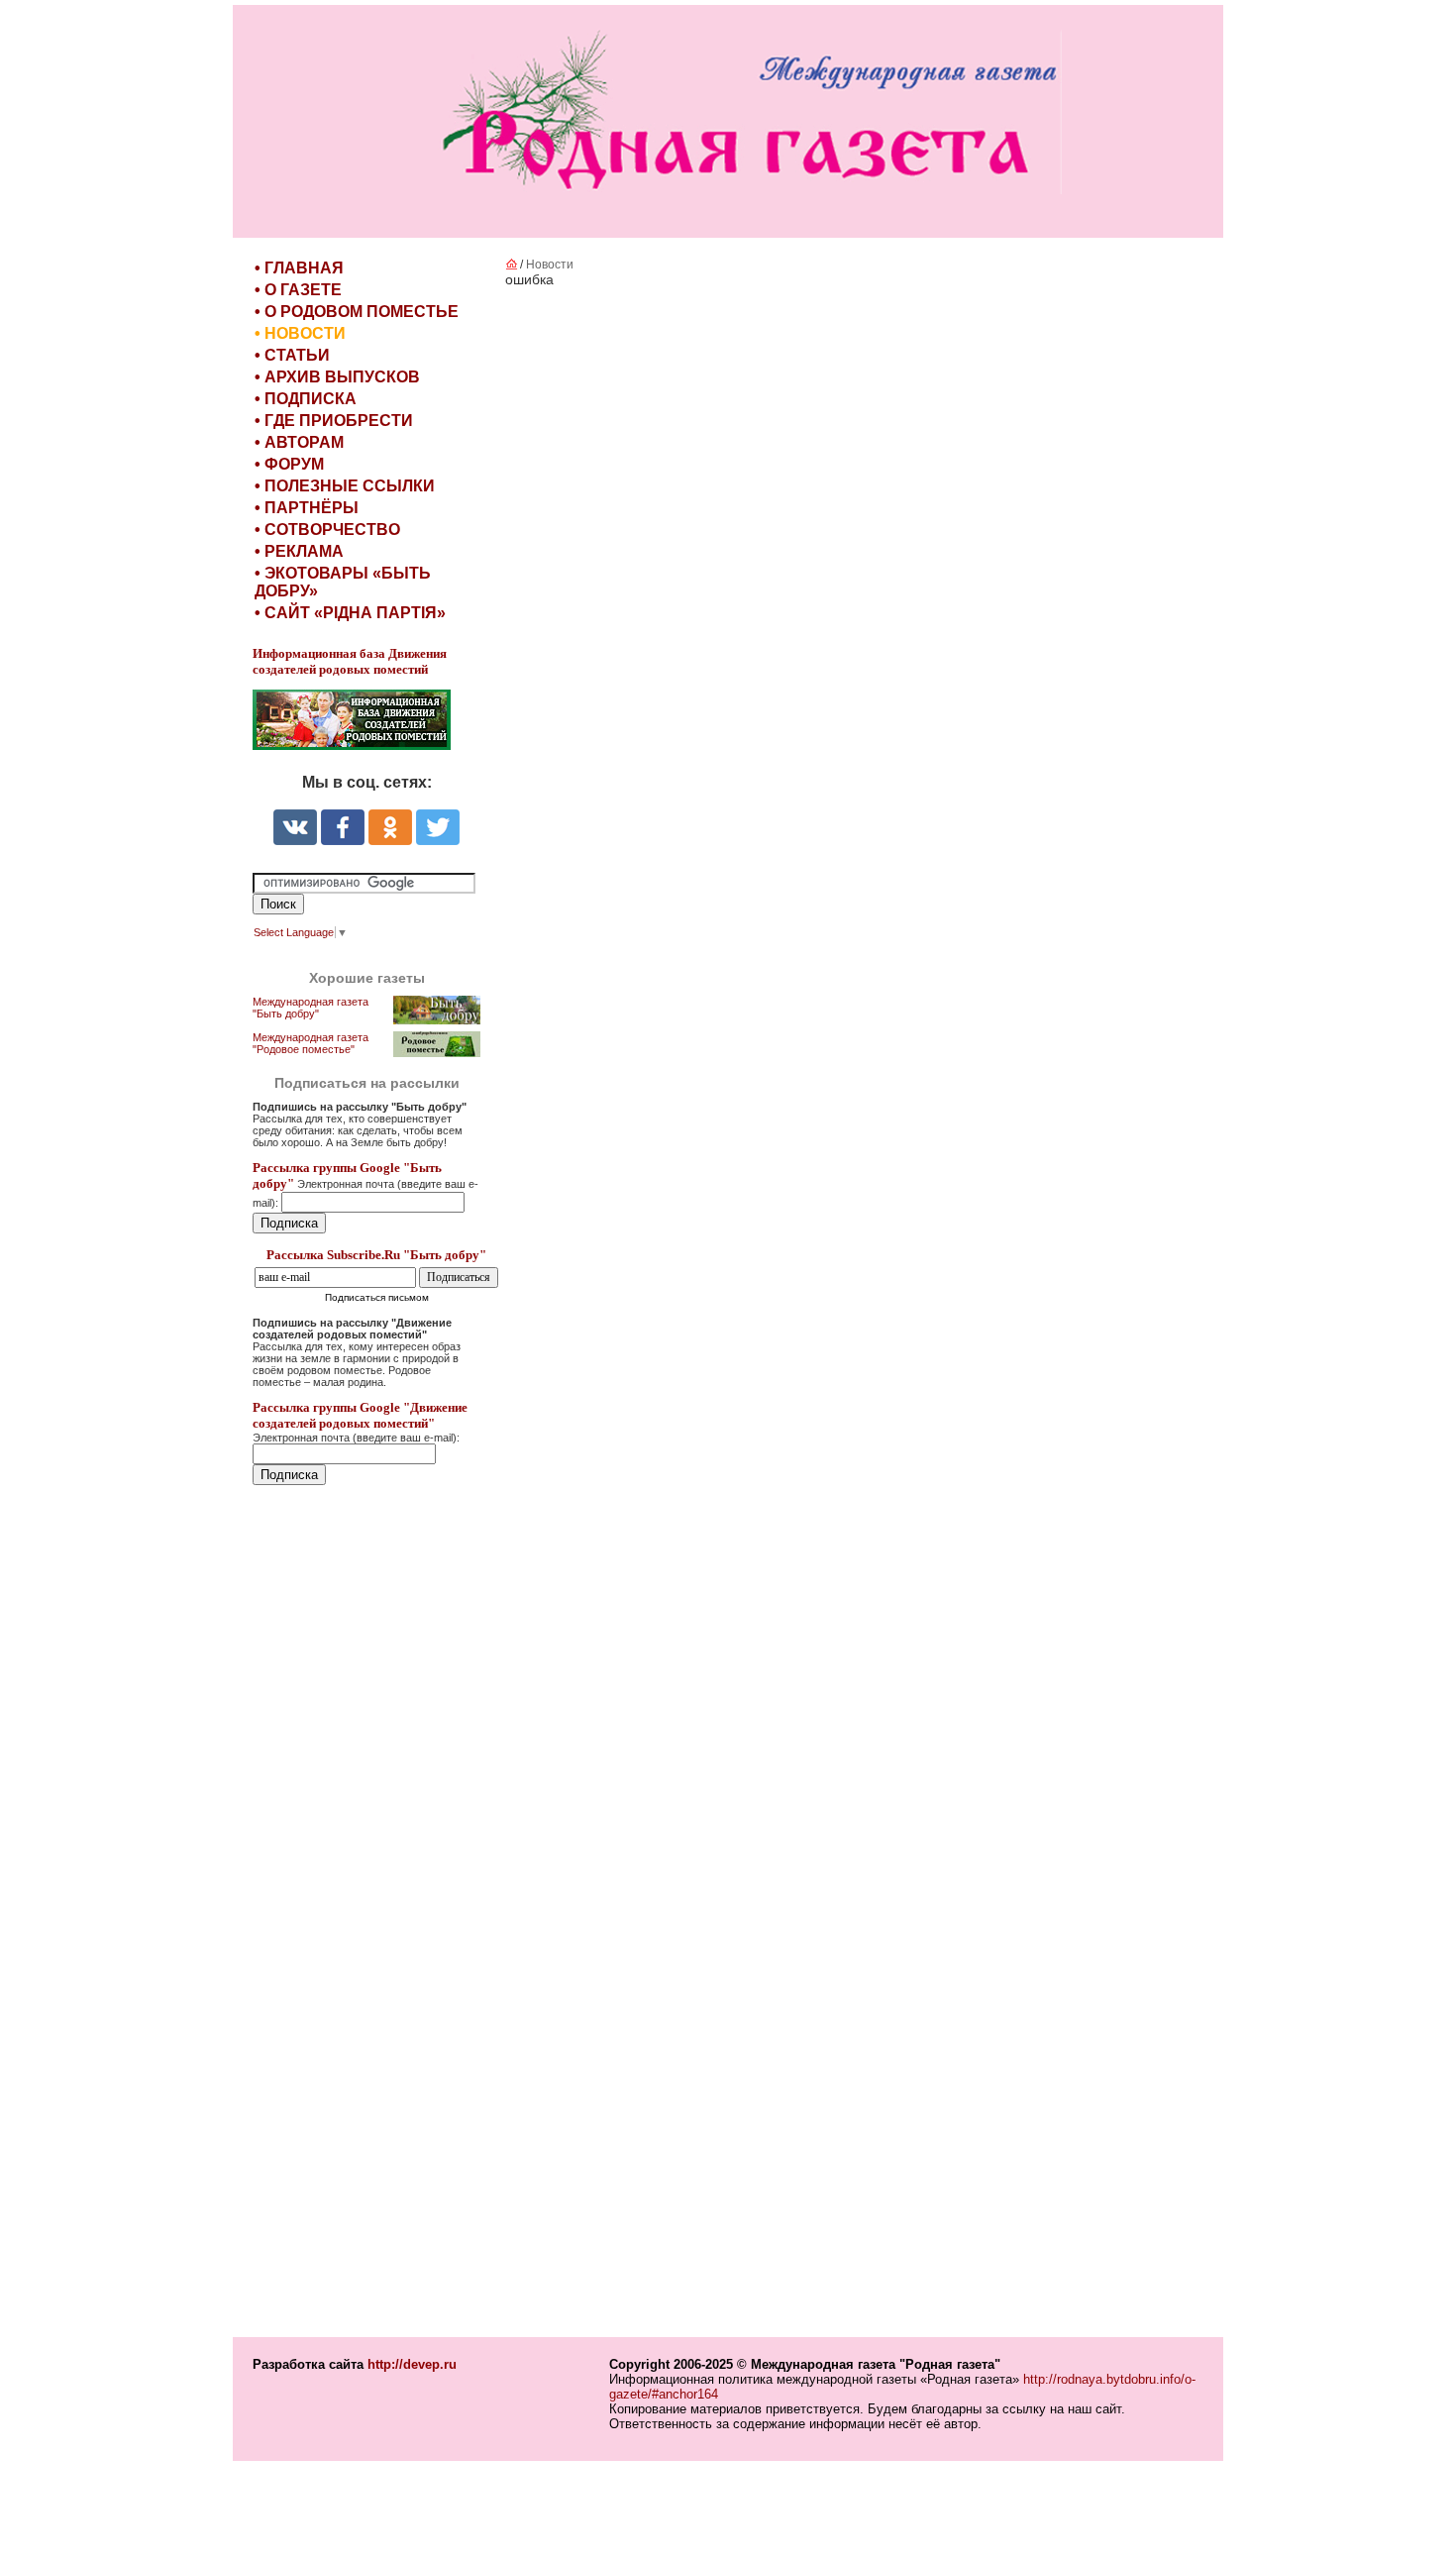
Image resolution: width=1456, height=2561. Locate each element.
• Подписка (306, 399)
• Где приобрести (334, 421)
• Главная (299, 268)
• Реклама (299, 551)
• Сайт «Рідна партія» (350, 613)
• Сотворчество (327, 530)
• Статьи (292, 355)
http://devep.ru (412, 2364)
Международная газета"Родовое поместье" (311, 1043)
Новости (550, 265)
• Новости (300, 333)
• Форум (289, 464)
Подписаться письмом (377, 1297)
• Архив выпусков (337, 377)
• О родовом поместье (357, 312)
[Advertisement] (371, 1913)
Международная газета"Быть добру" (311, 1008)
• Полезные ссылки (345, 486)
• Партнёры (307, 508)
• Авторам (299, 442)
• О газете (298, 290)
